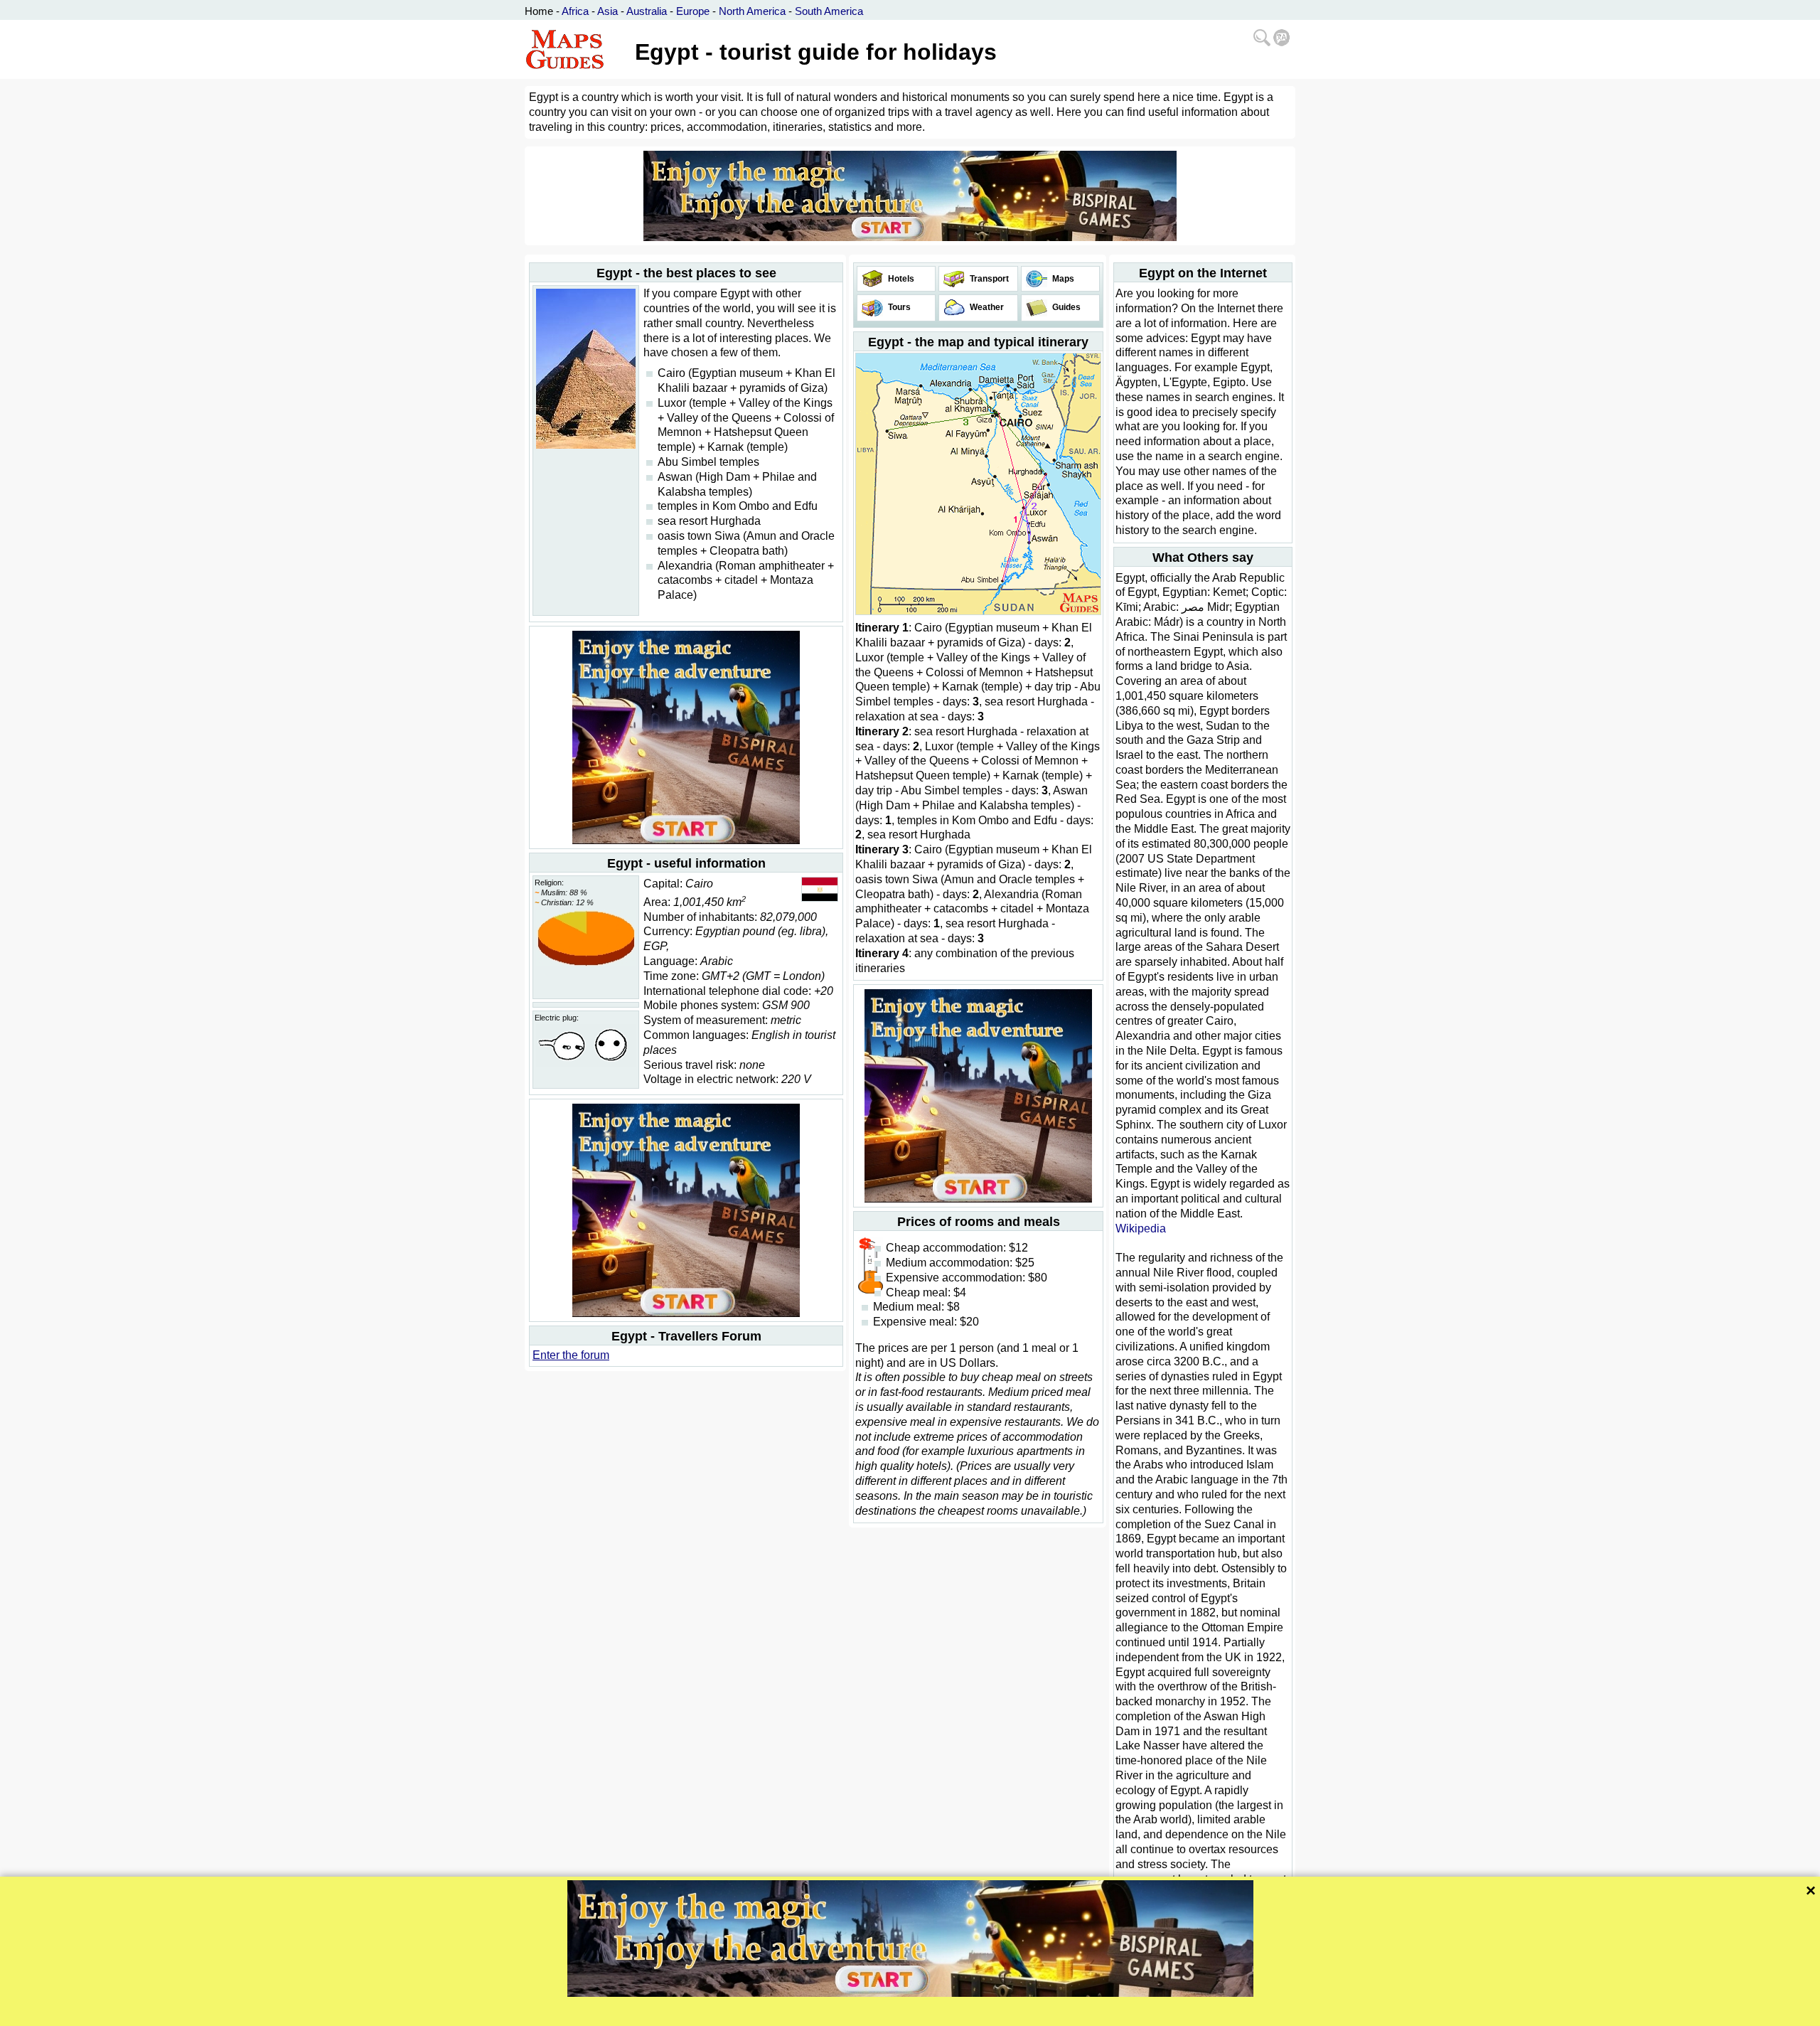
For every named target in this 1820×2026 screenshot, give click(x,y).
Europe (693, 11)
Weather (986, 307)
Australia (647, 11)
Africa (575, 11)
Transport (988, 279)
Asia (607, 11)
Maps (1062, 279)
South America (829, 11)
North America (752, 11)
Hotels (900, 279)
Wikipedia (1141, 1228)
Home (539, 11)
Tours (898, 307)
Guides (1065, 307)
